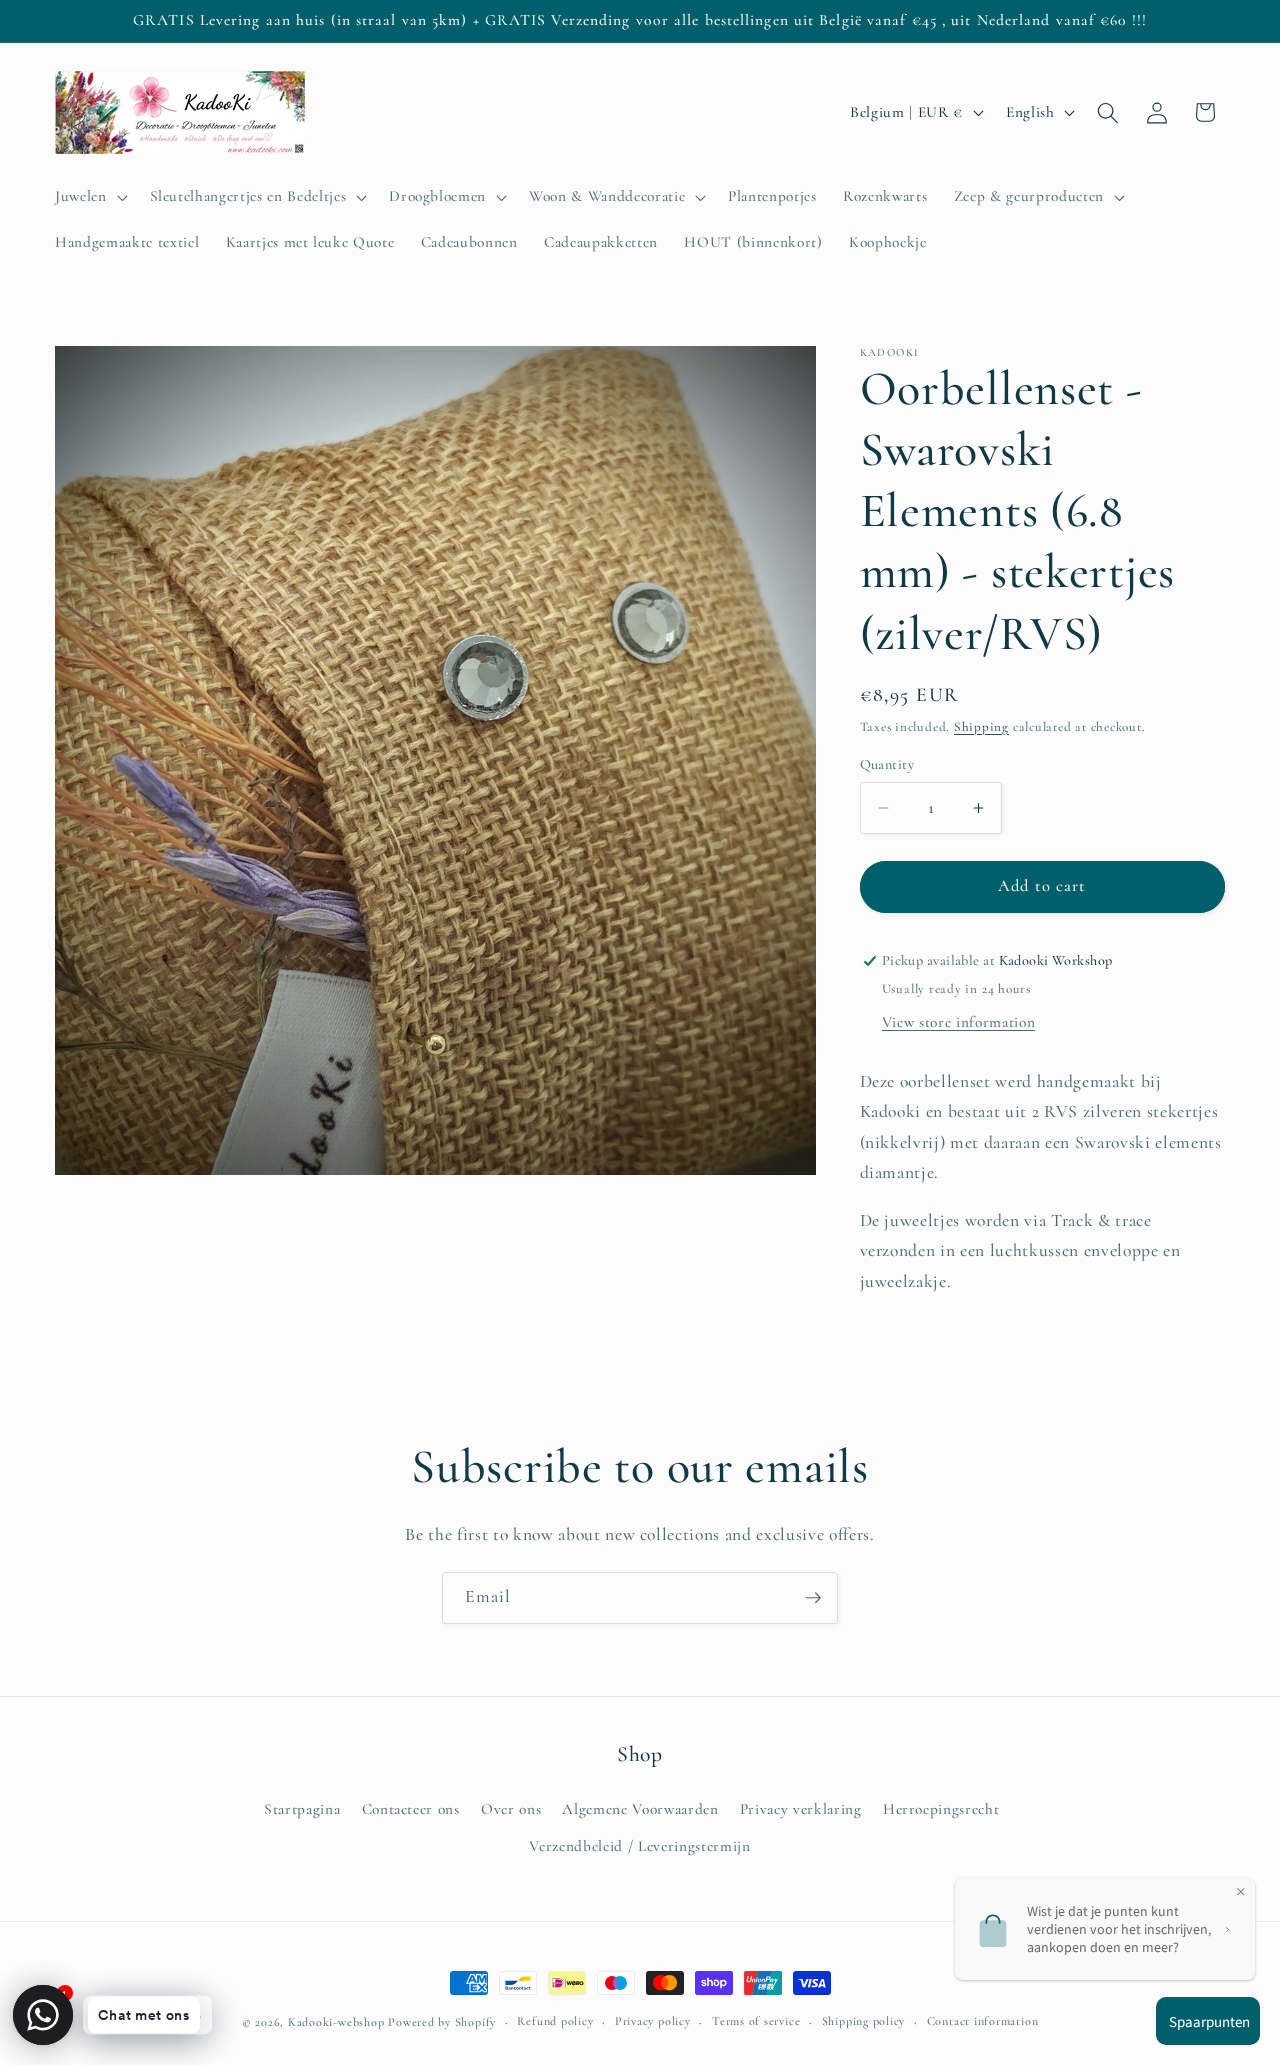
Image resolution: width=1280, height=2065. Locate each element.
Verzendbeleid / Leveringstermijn (639, 1846)
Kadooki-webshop (336, 2022)
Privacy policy (653, 2021)
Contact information (983, 2021)
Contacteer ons (411, 1809)
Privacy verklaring (801, 1809)
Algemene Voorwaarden (640, 1809)
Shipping (981, 727)
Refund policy (555, 2021)
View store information (959, 1022)
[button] (89, 197)
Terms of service (756, 2021)
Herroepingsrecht (941, 1809)
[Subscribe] (813, 1598)
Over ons (511, 1809)
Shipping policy (864, 2021)
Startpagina (302, 1809)
